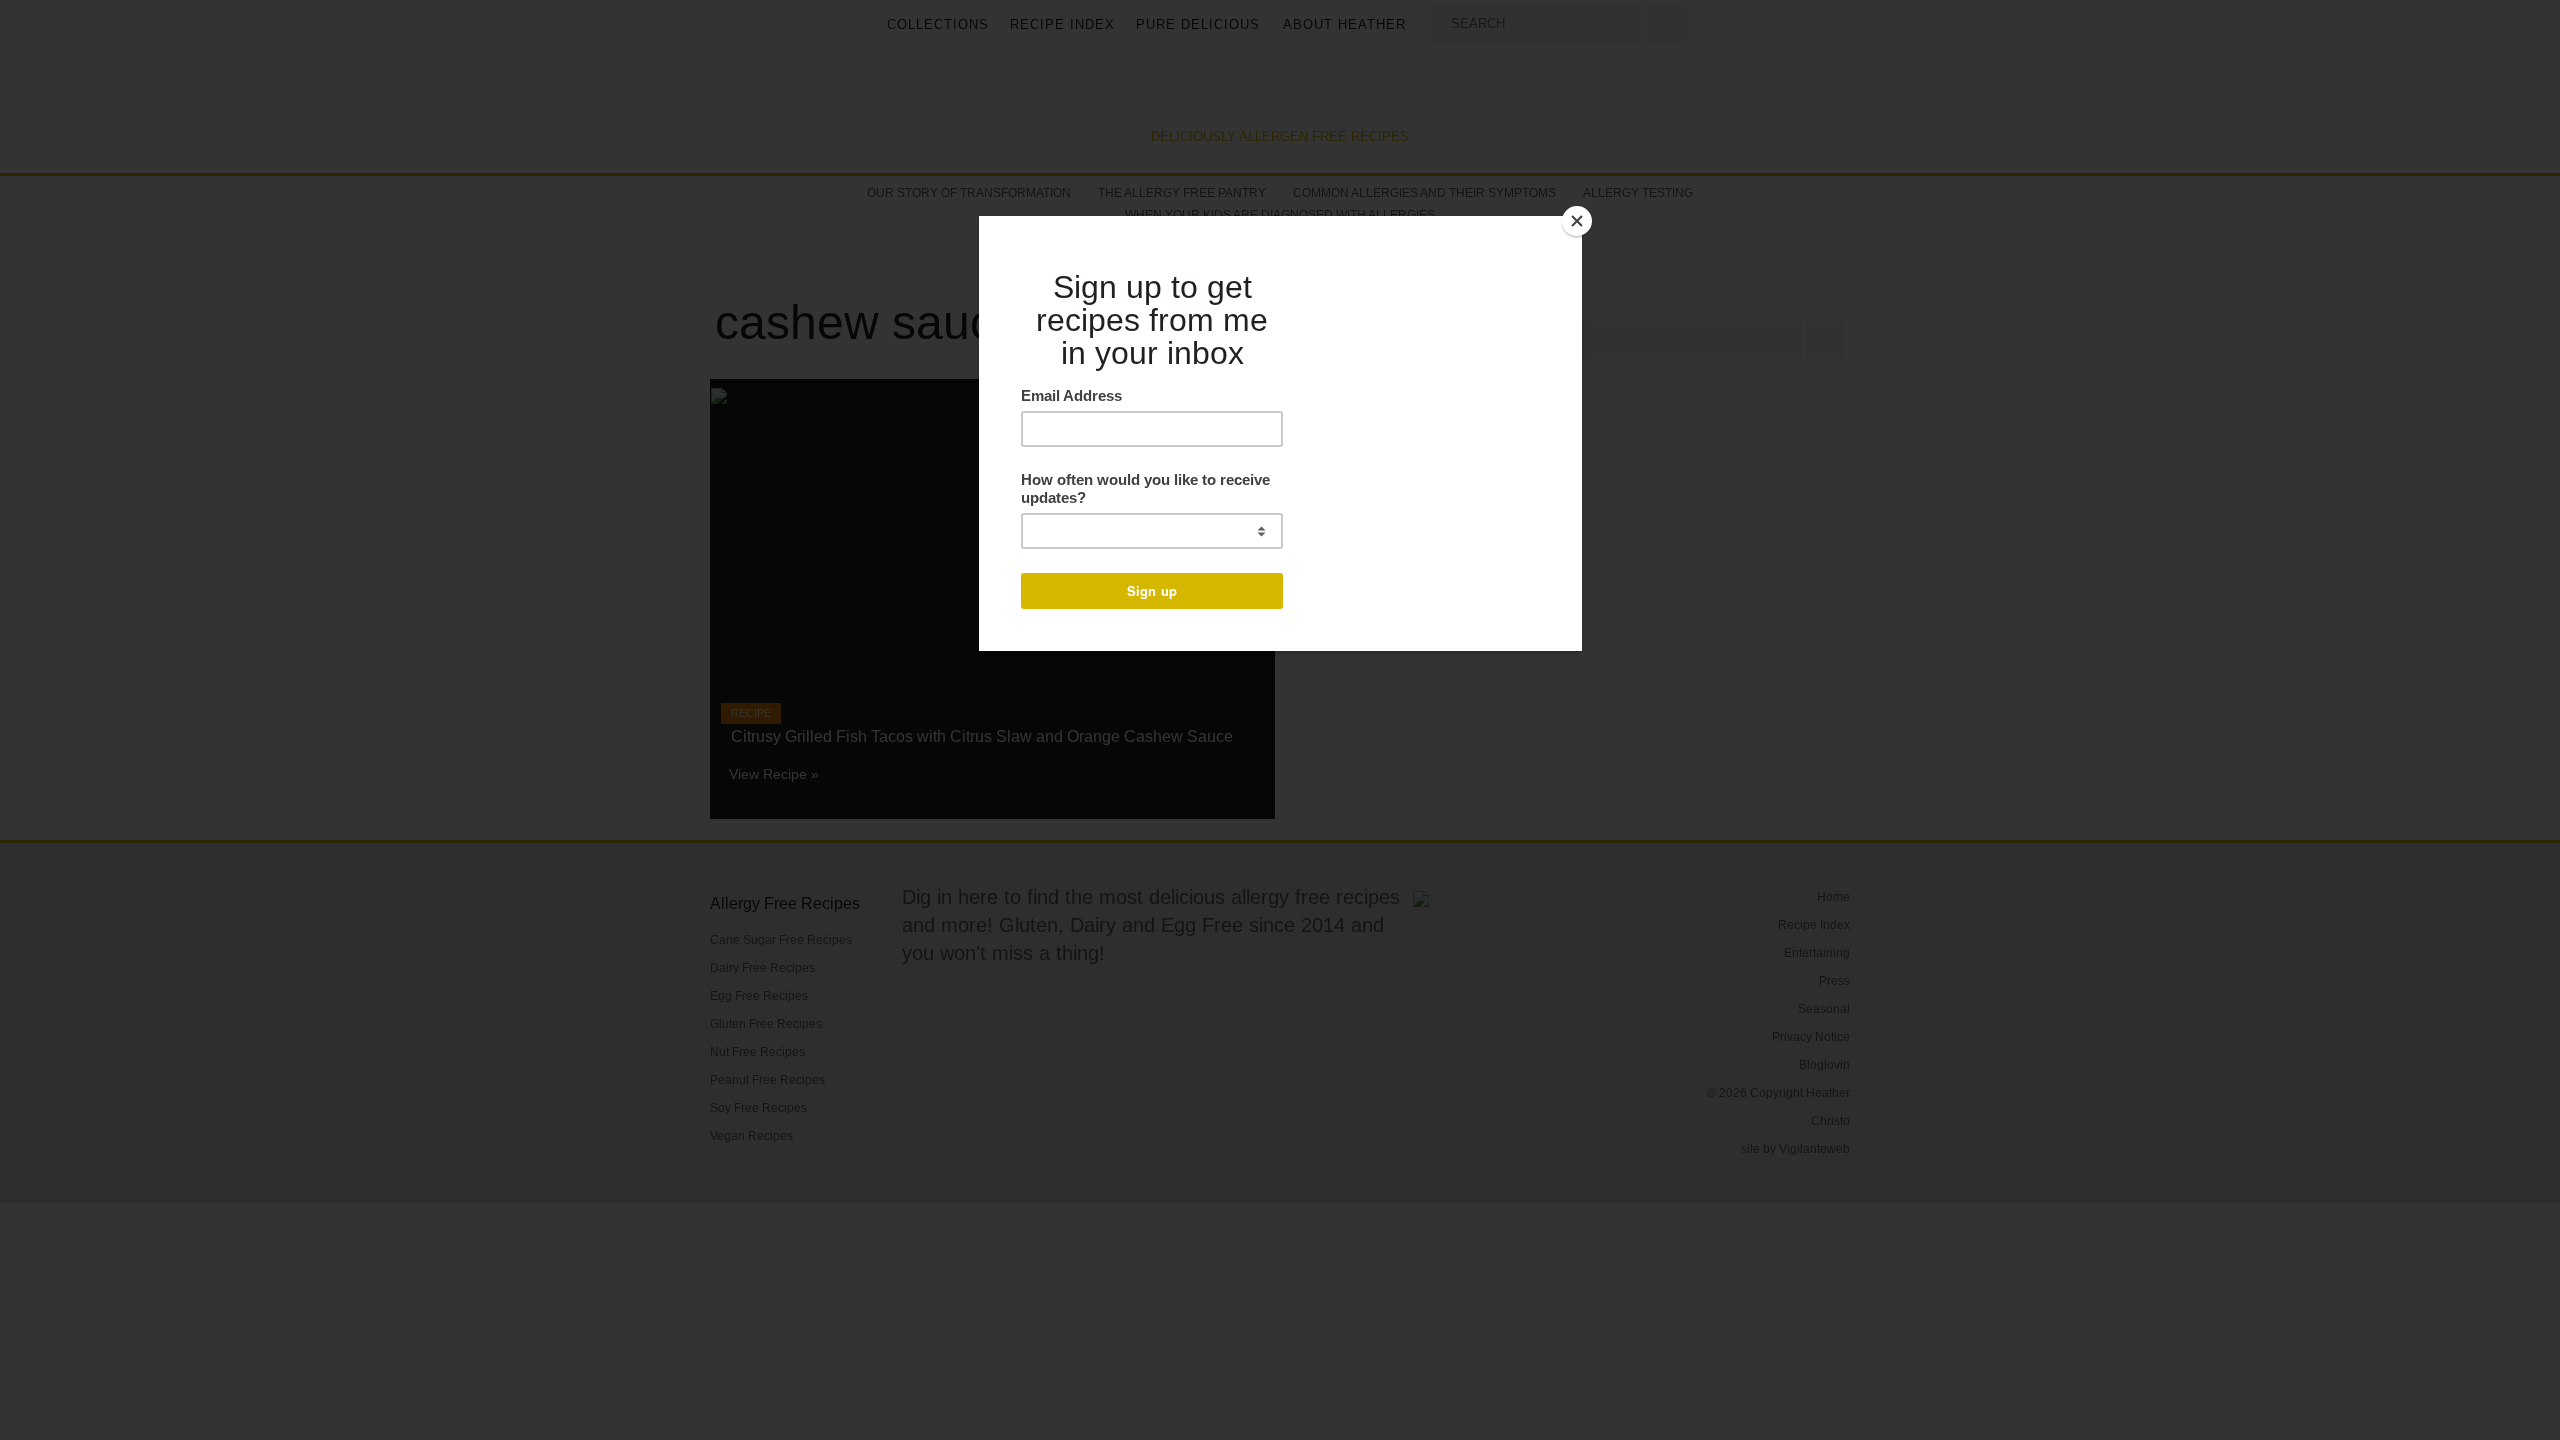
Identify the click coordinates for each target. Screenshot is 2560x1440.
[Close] (1577, 221)
